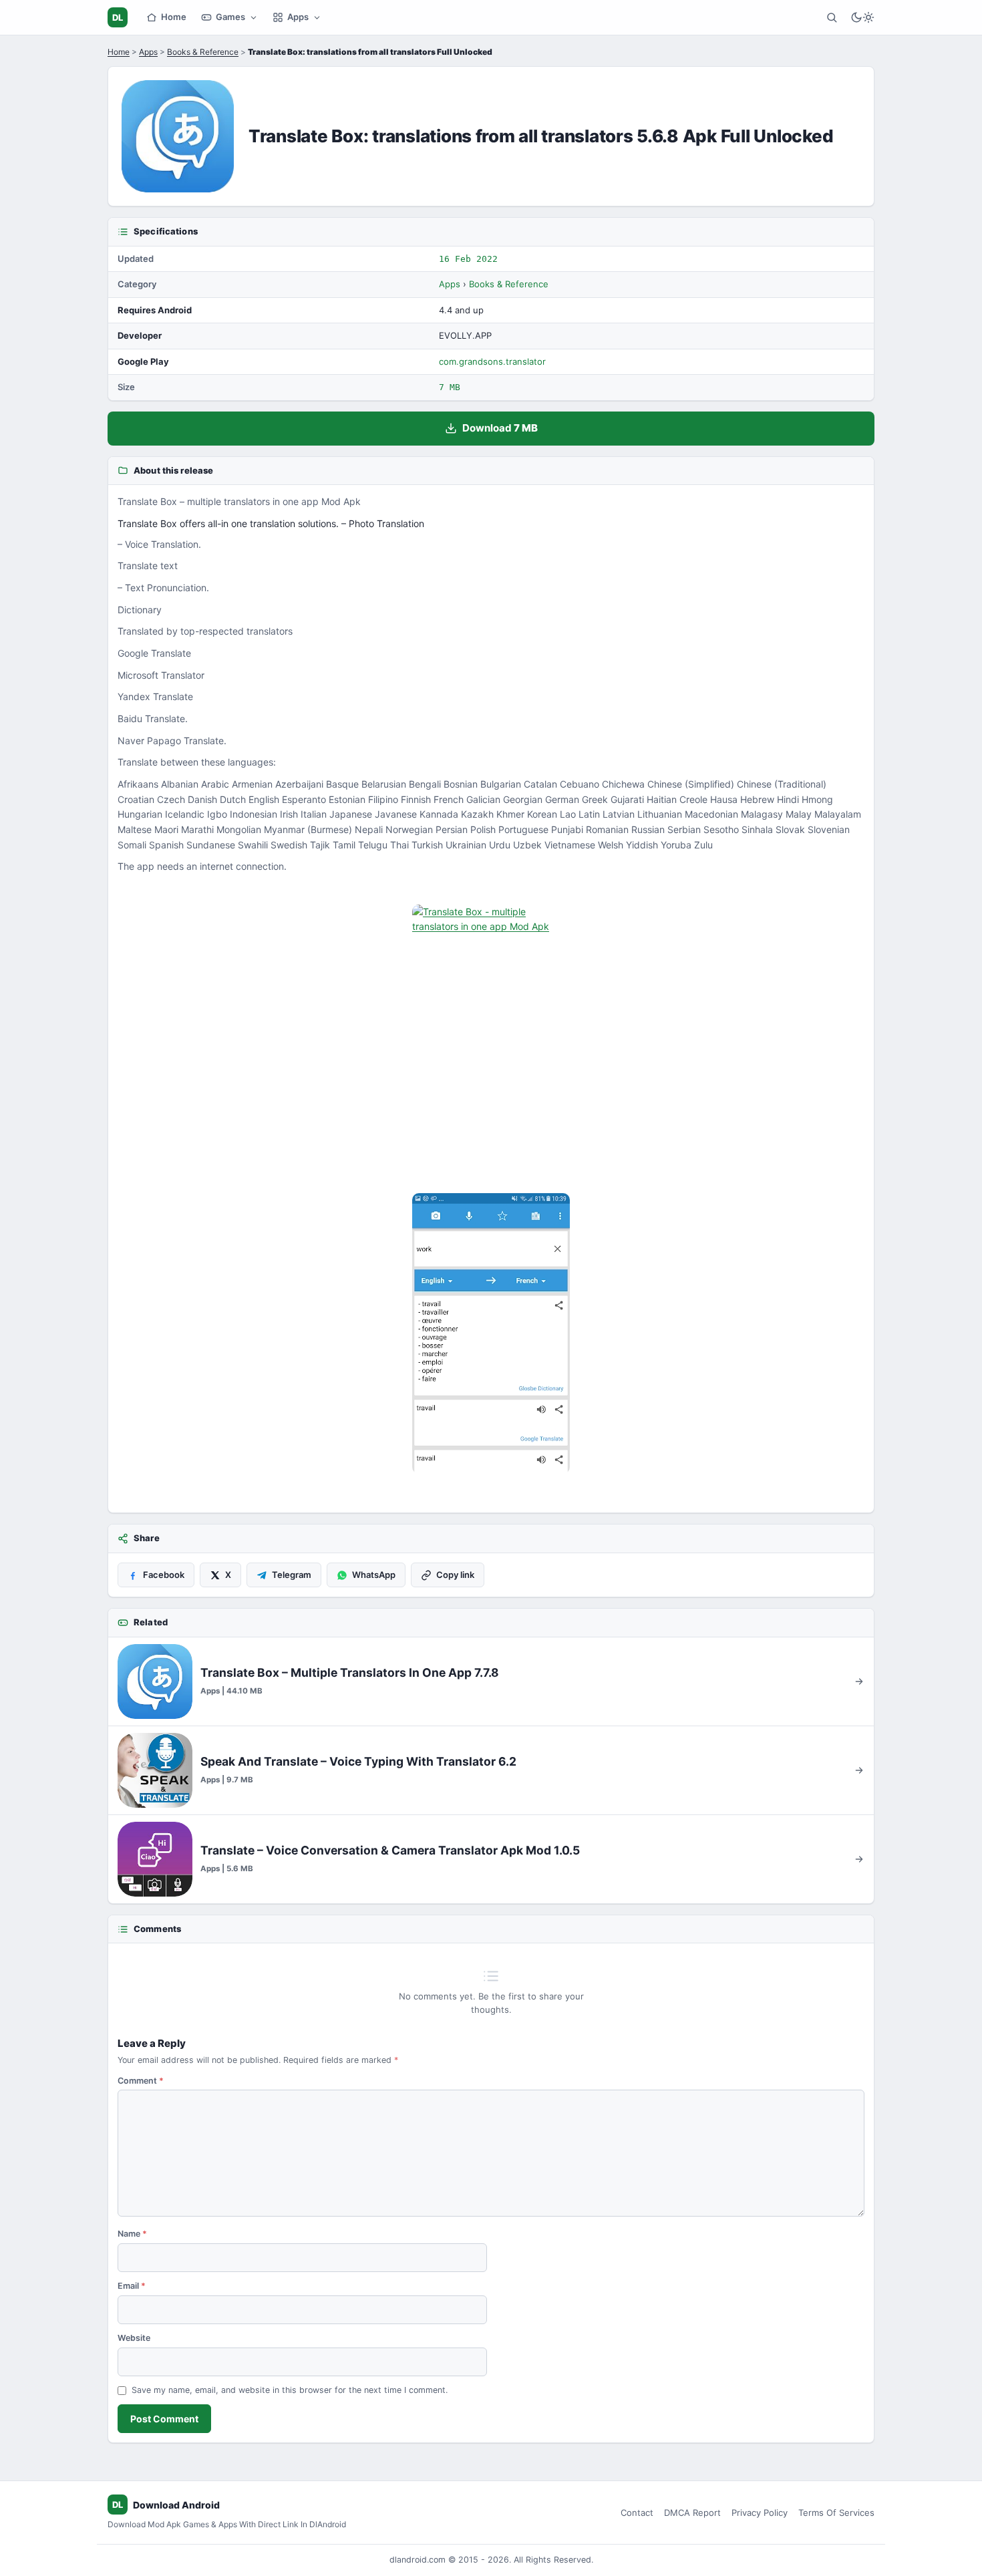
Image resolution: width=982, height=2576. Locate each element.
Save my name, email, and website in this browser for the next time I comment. (290, 2390)
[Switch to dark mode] (862, 17)
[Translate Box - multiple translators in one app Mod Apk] (491, 1045)
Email (132, 2286)
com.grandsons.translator (492, 361)
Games (230, 17)
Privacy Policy (760, 2513)
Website (134, 2338)
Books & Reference (203, 52)
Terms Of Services (836, 2513)
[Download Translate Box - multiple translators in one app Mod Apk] (491, 1333)
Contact (637, 2513)
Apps (298, 17)
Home (174, 17)
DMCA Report (692, 2513)
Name (132, 2234)
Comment (141, 2081)
